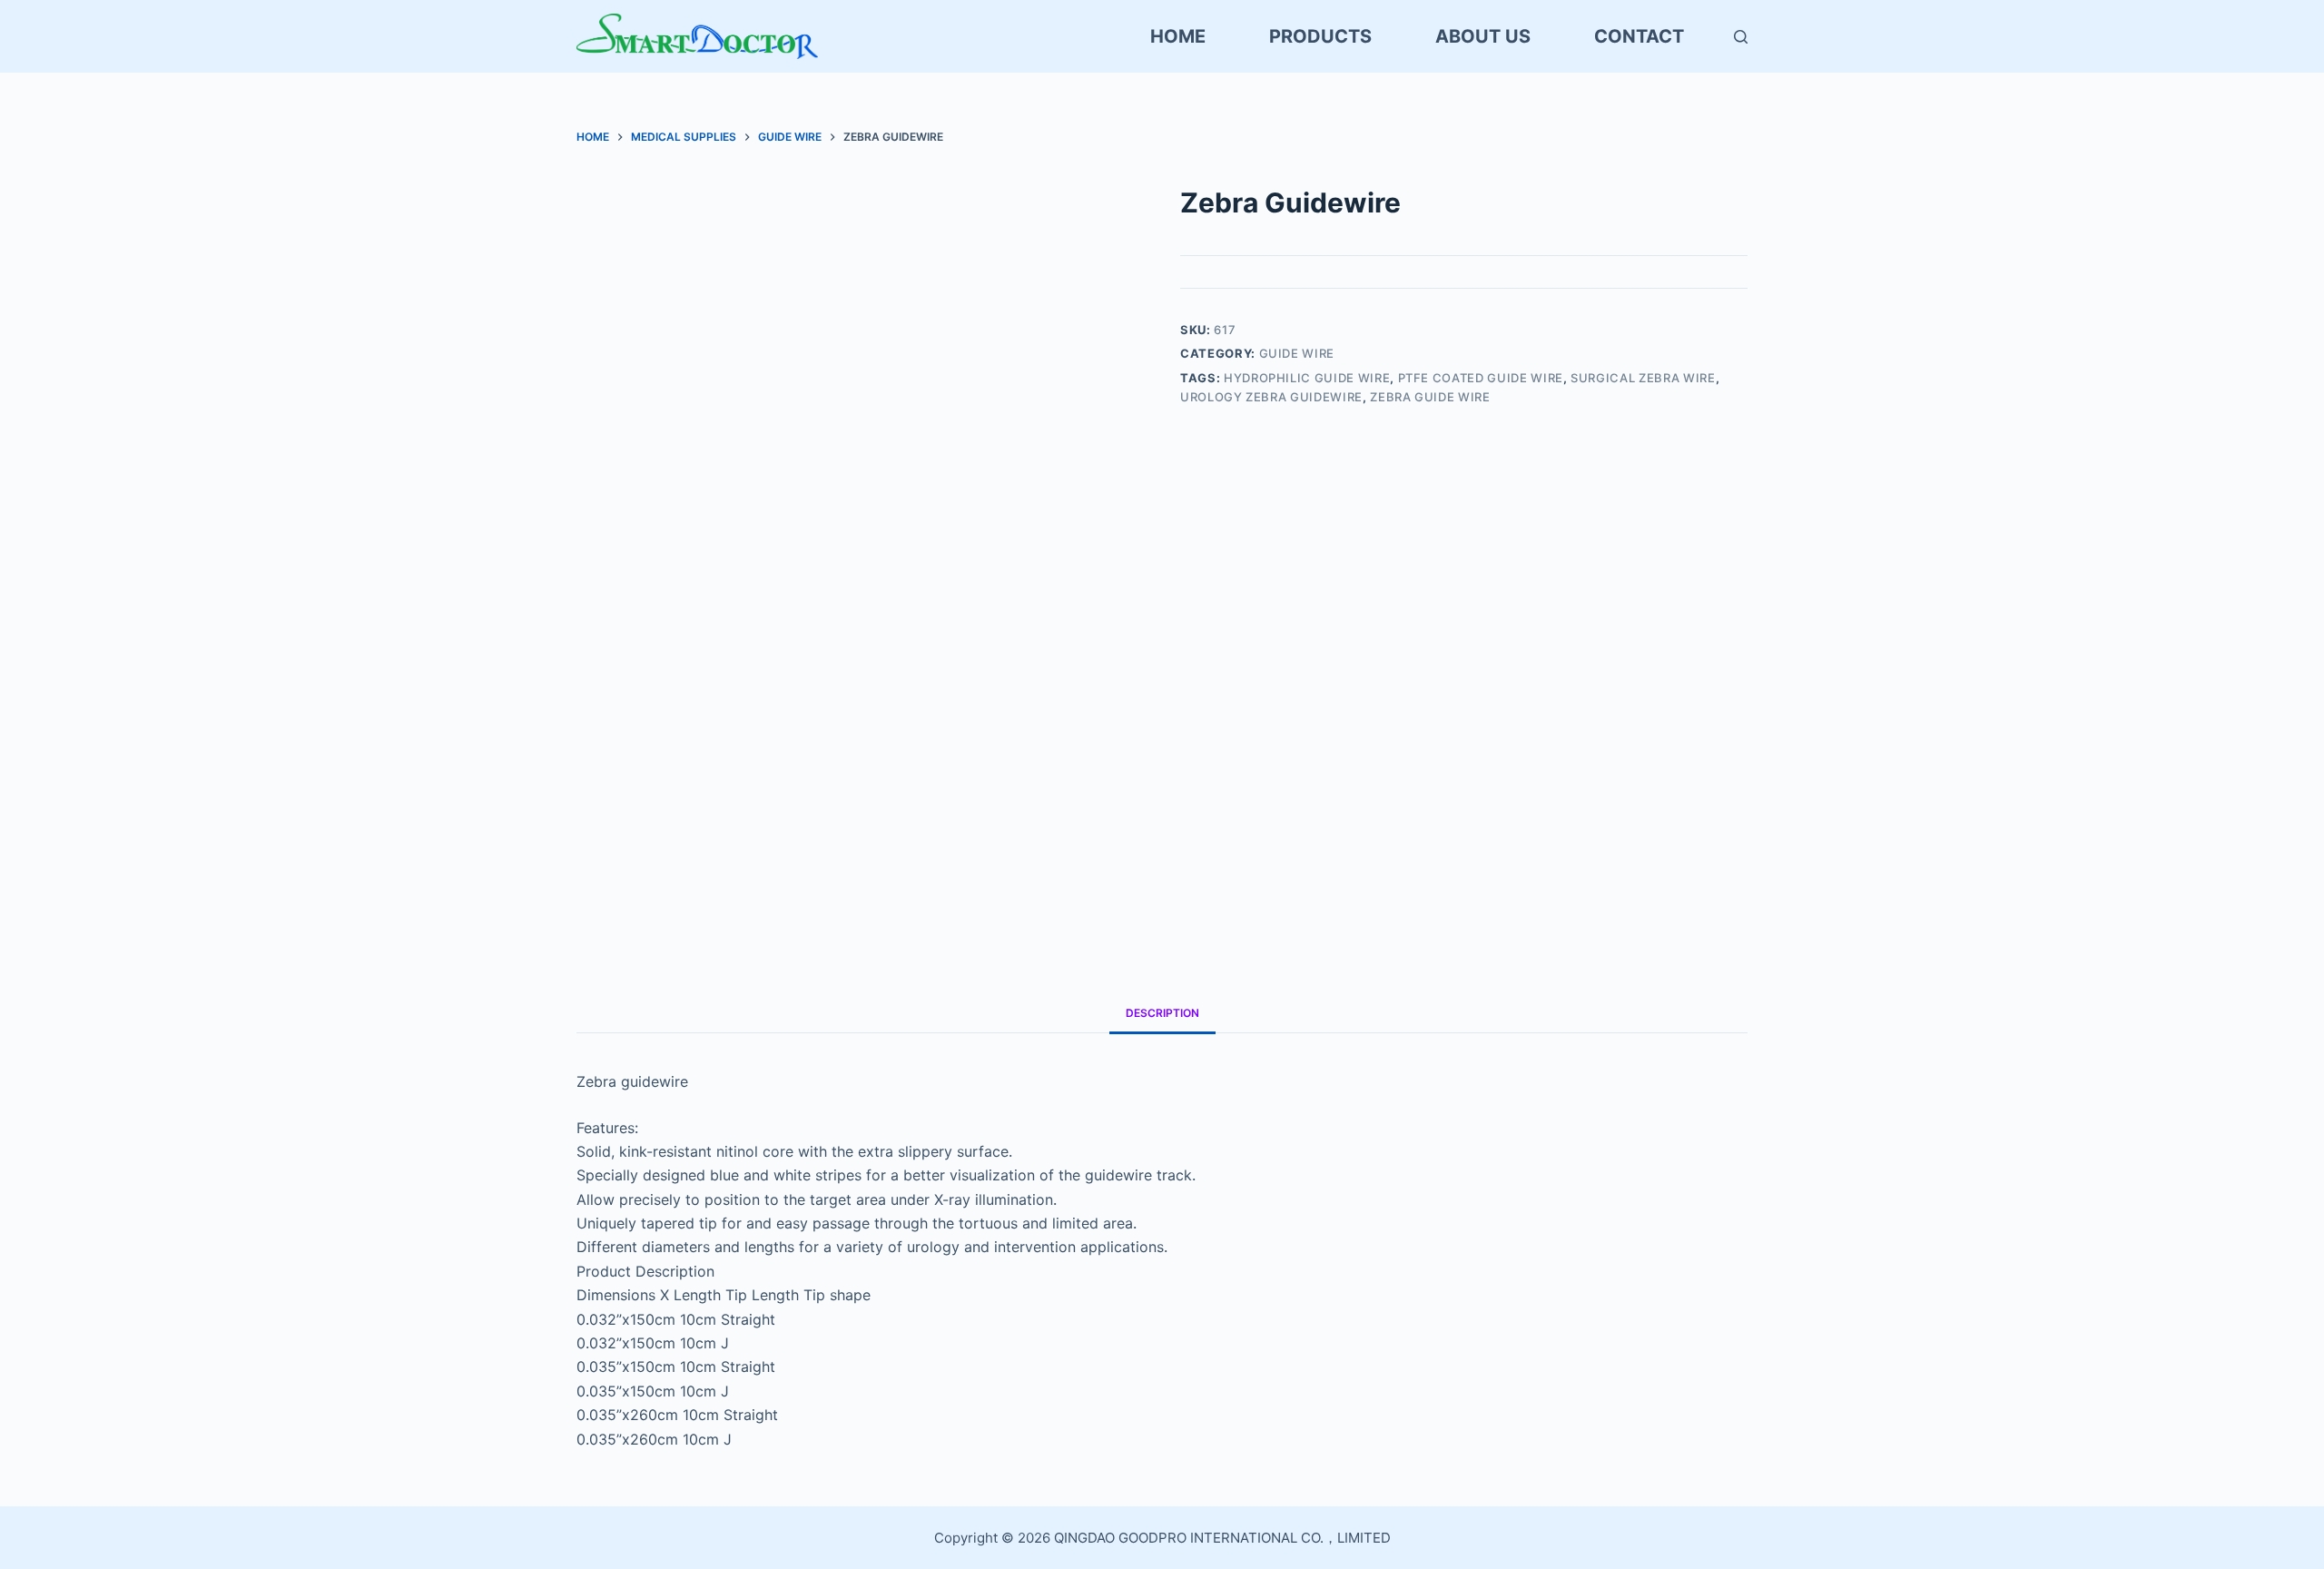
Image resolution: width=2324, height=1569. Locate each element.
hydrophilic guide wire (1307, 378)
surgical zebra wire (1643, 378)
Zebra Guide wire (1430, 397)
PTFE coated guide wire (1481, 378)
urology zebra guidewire (1271, 397)
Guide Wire (1297, 353)
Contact (1639, 36)
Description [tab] (1162, 1013)
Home (1178, 36)
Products (1320, 36)
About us (1483, 36)
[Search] (1741, 37)
